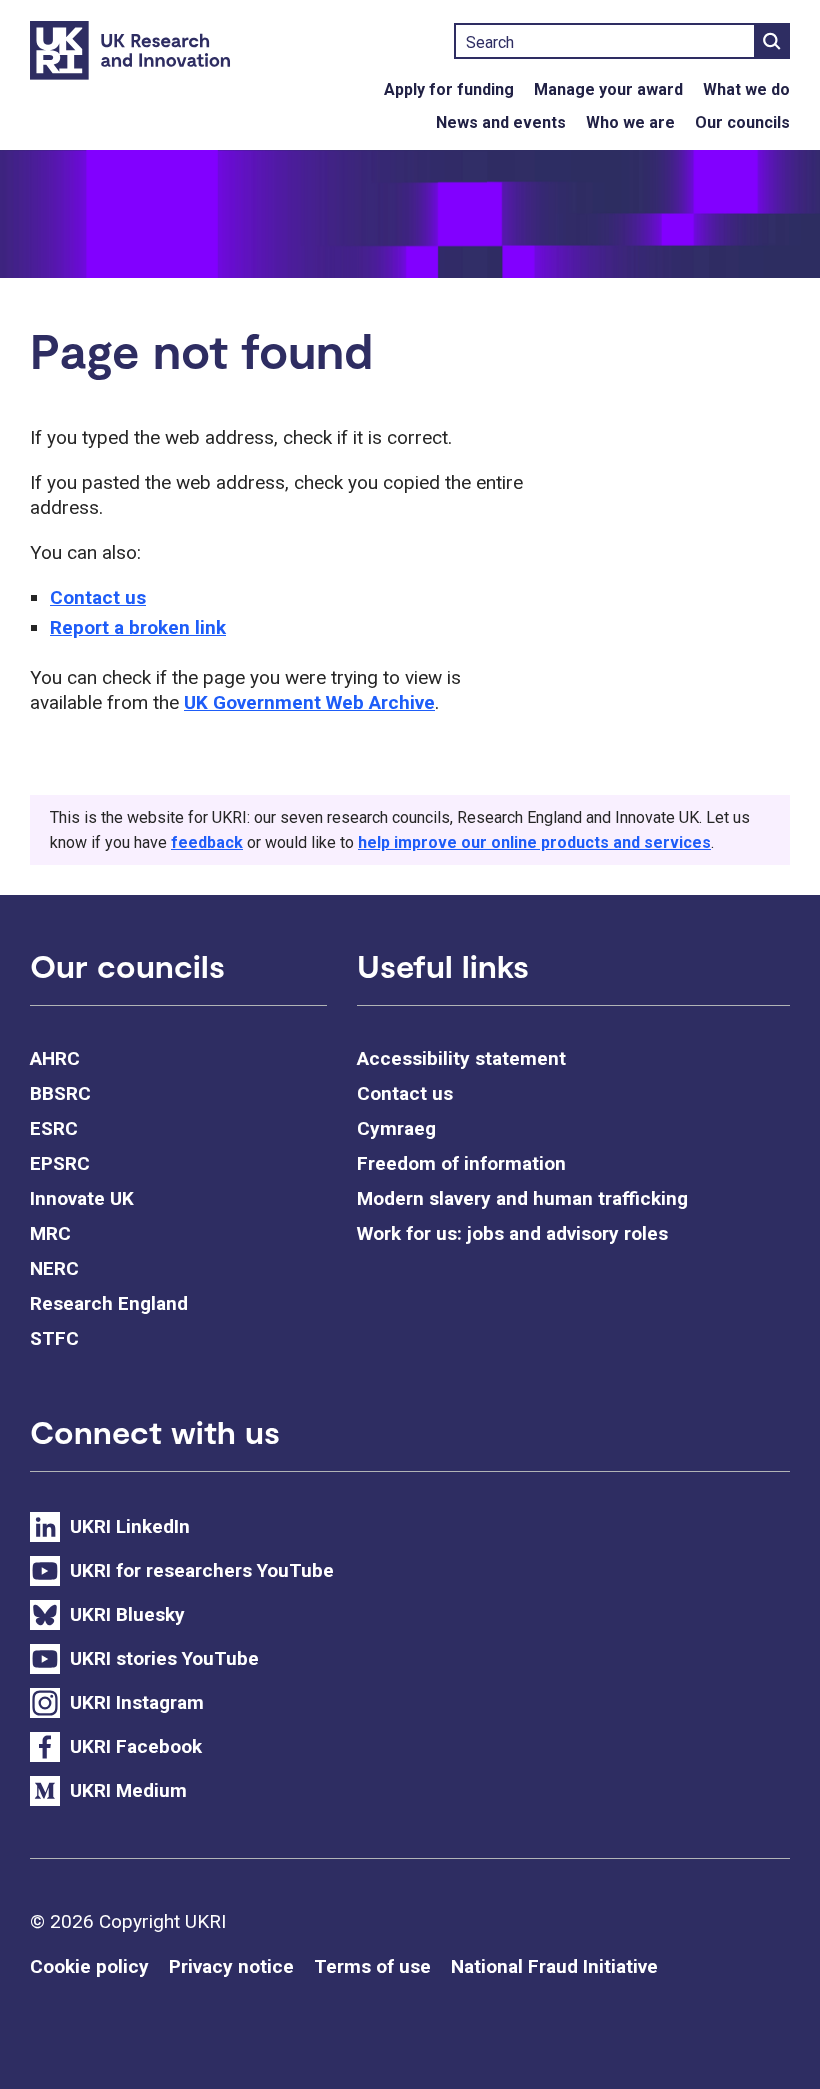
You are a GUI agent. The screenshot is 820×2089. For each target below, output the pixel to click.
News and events (501, 122)
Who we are (630, 122)
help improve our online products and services (534, 842)
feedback (207, 842)
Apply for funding (449, 89)
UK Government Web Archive (309, 702)
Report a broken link (138, 627)
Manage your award (608, 89)
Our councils (742, 122)
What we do (746, 89)
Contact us (98, 597)
